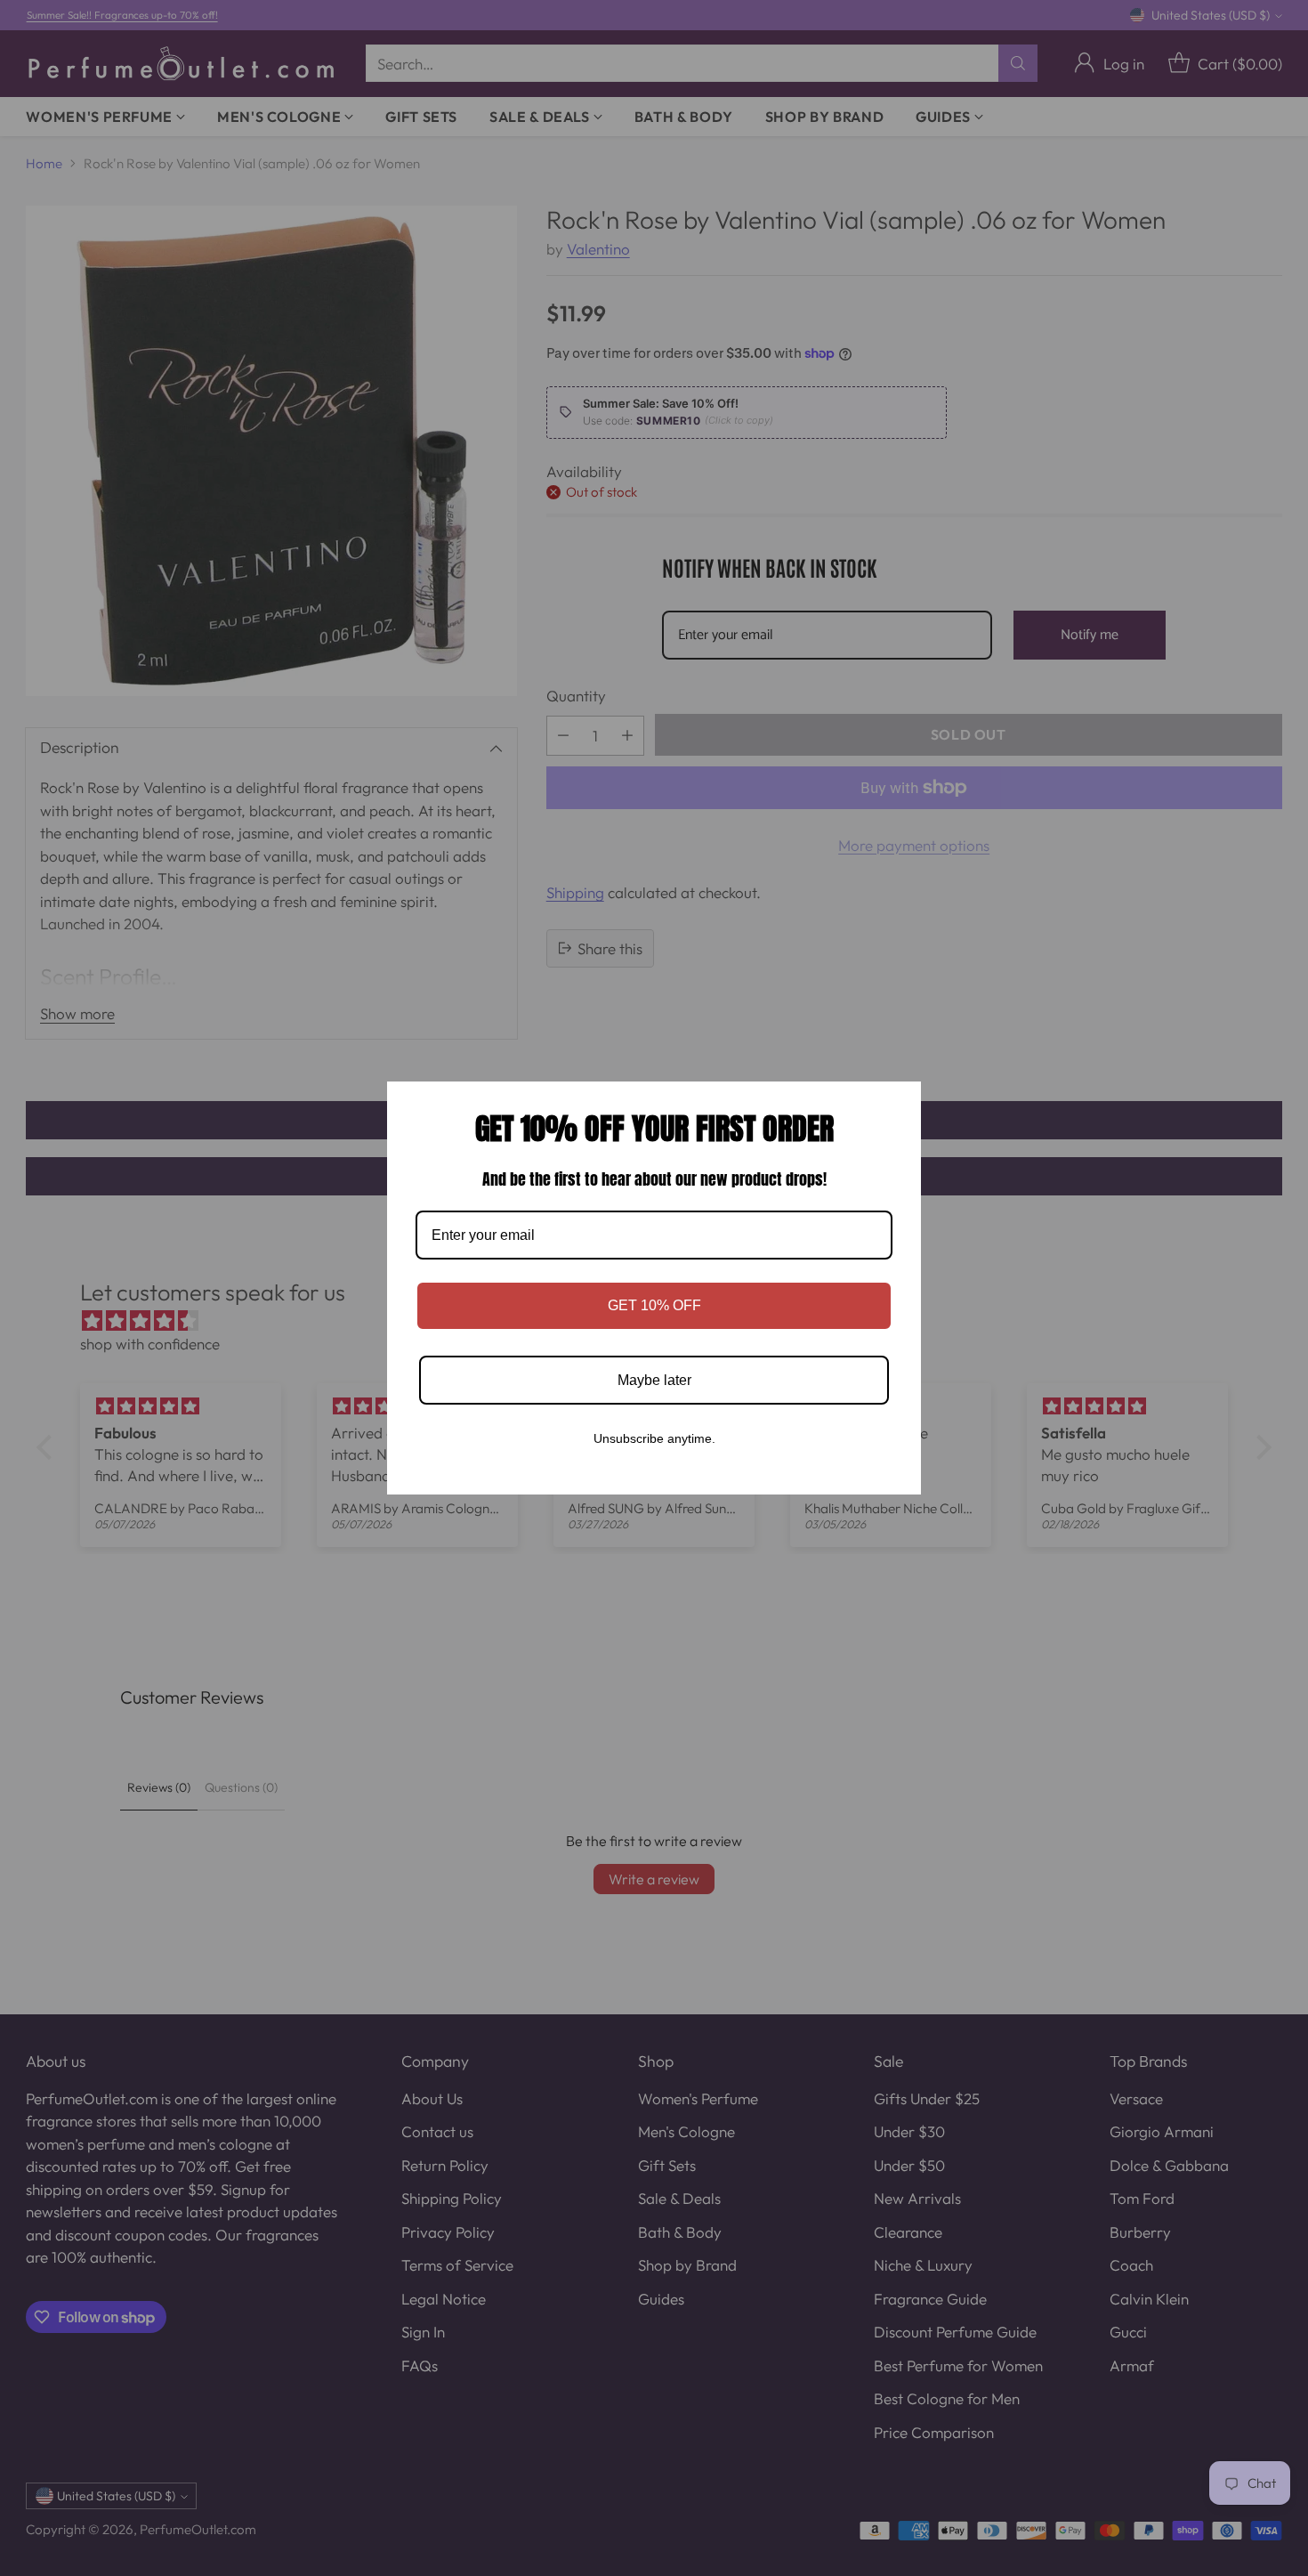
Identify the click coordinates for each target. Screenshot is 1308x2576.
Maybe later (654, 1380)
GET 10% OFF (654, 1305)
